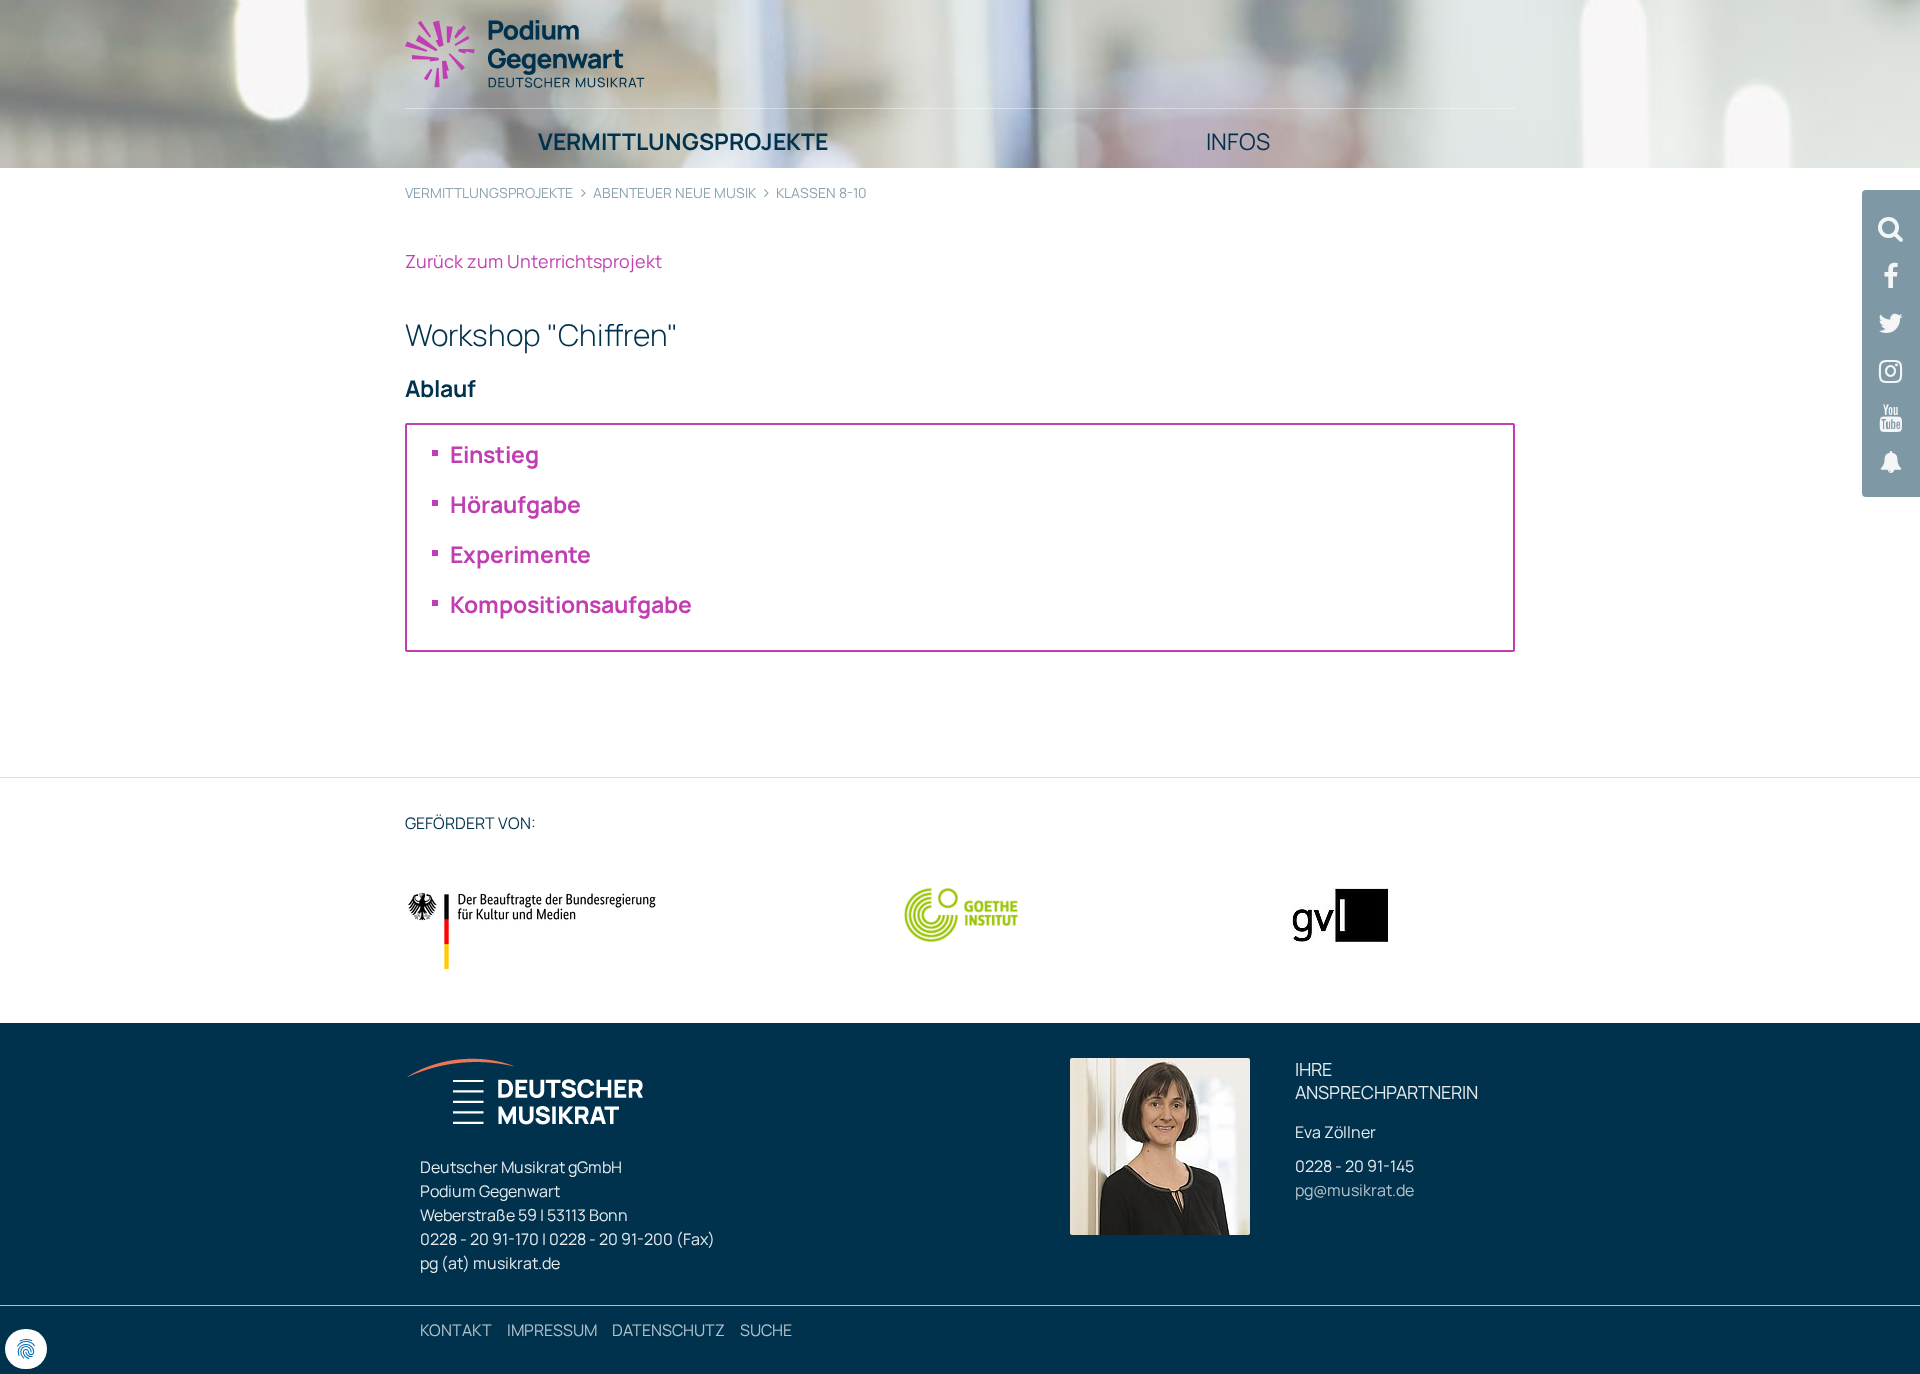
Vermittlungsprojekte (489, 192)
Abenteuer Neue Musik (674, 192)
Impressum (552, 1330)
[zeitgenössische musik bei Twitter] (1891, 323)
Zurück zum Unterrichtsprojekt (533, 261)
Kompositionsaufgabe (571, 604)
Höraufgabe (515, 504)
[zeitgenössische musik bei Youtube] (1891, 418)
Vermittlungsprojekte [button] (683, 141)
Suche (766, 1330)
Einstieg (494, 454)
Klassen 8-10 (821, 192)
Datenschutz (668, 1330)
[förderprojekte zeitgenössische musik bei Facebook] (1891, 276)
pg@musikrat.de (1354, 1190)
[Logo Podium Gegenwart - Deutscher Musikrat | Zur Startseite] (526, 53)
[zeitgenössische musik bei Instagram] (1891, 371)
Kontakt (456, 1330)
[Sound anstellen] (1891, 462)
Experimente (520, 554)
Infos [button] (1238, 141)
